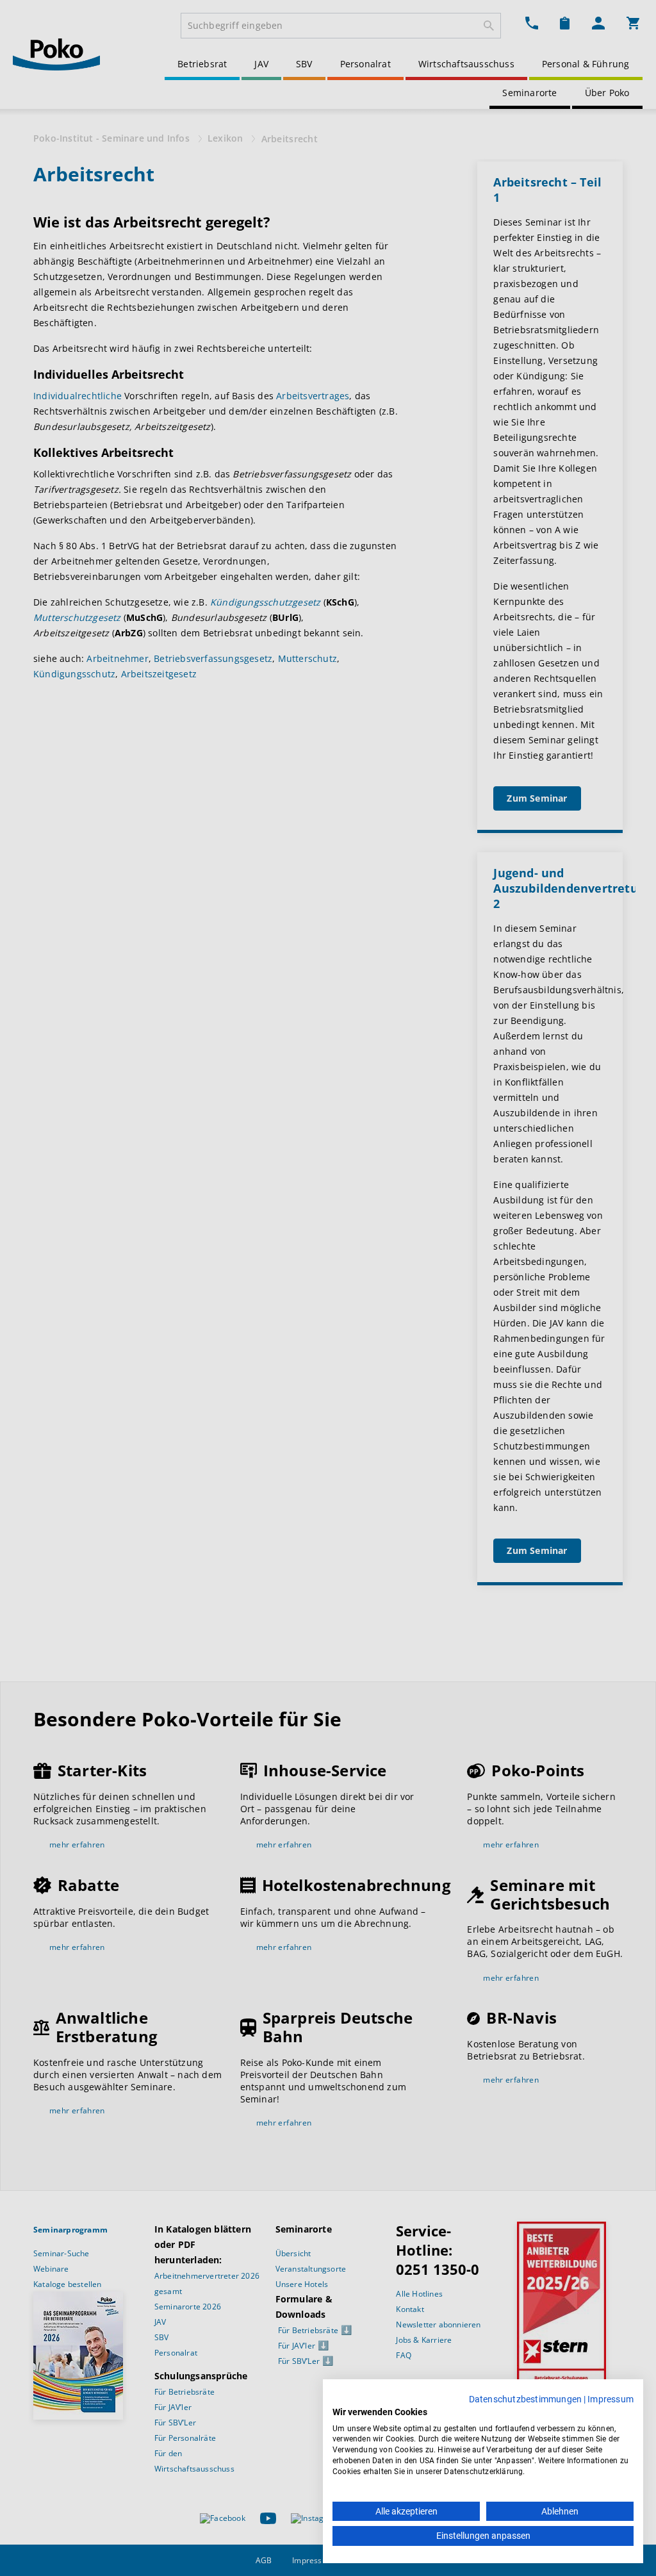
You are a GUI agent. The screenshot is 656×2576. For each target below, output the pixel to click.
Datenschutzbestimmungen (526, 2399)
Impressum (611, 2399)
